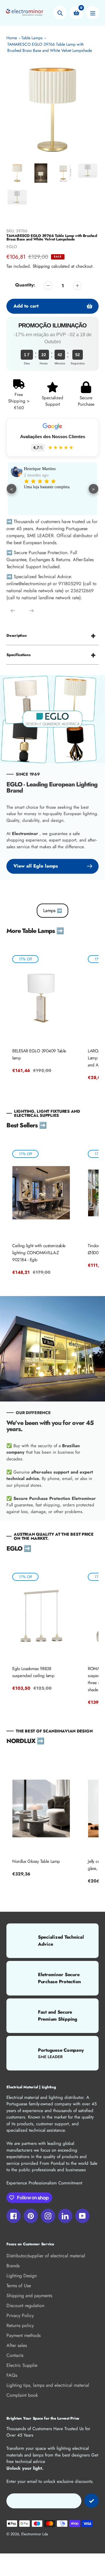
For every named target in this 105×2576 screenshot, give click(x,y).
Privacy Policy (20, 2315)
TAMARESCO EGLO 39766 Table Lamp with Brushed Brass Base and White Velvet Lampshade (50, 47)
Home (12, 38)
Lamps (52, 910)
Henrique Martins (40, 469)
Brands (13, 2266)
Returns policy (20, 2325)
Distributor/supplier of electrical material (46, 2256)
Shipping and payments (29, 2296)
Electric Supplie (22, 2365)
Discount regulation (25, 2306)
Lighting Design (22, 2276)
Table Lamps (32, 38)
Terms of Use (19, 2286)
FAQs (12, 2375)
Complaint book (22, 2395)
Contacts (15, 2355)
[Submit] (91, 2501)
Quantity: (25, 285)
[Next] (32, 611)
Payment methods (23, 2335)
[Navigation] (93, 13)
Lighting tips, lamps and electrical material (48, 2385)
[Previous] (13, 611)
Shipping (41, 266)
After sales (17, 2345)
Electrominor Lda (35, 2534)
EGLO (12, 247)
